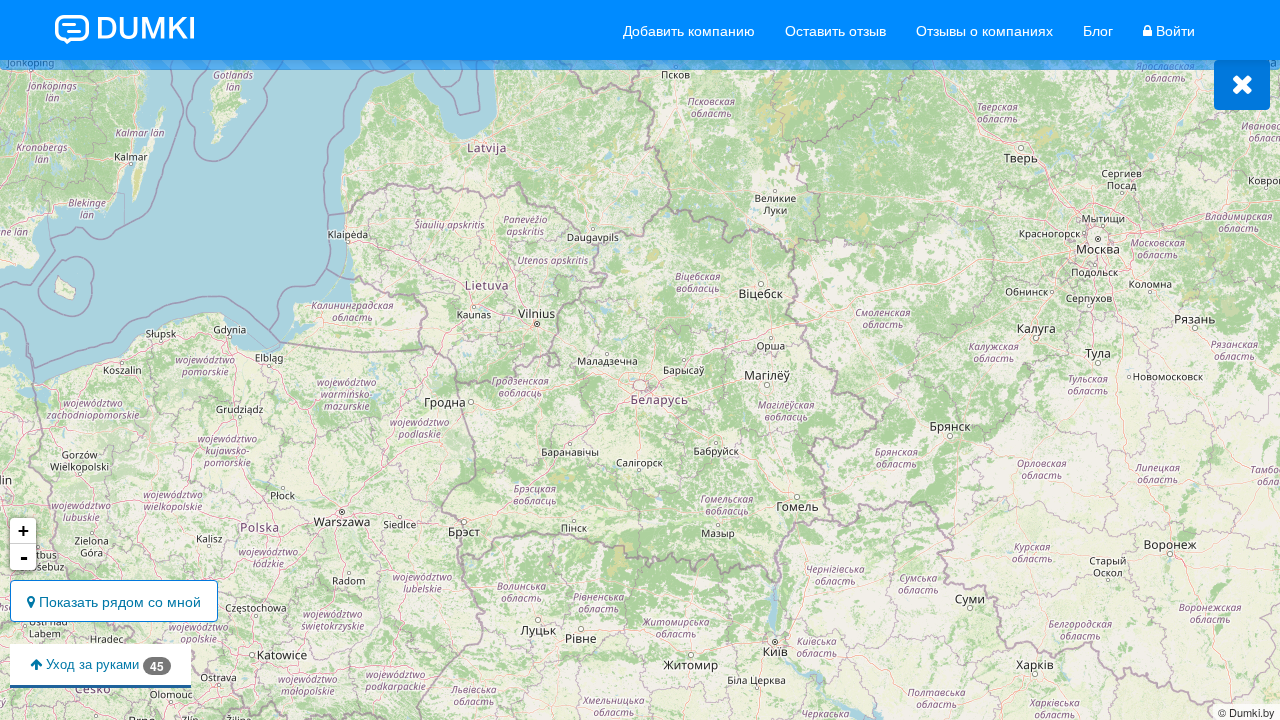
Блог (1098, 30)
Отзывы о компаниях (984, 30)
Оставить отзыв (835, 30)
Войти (1173, 30)
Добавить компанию (689, 30)
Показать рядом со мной (118, 601)
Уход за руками (103, 664)
